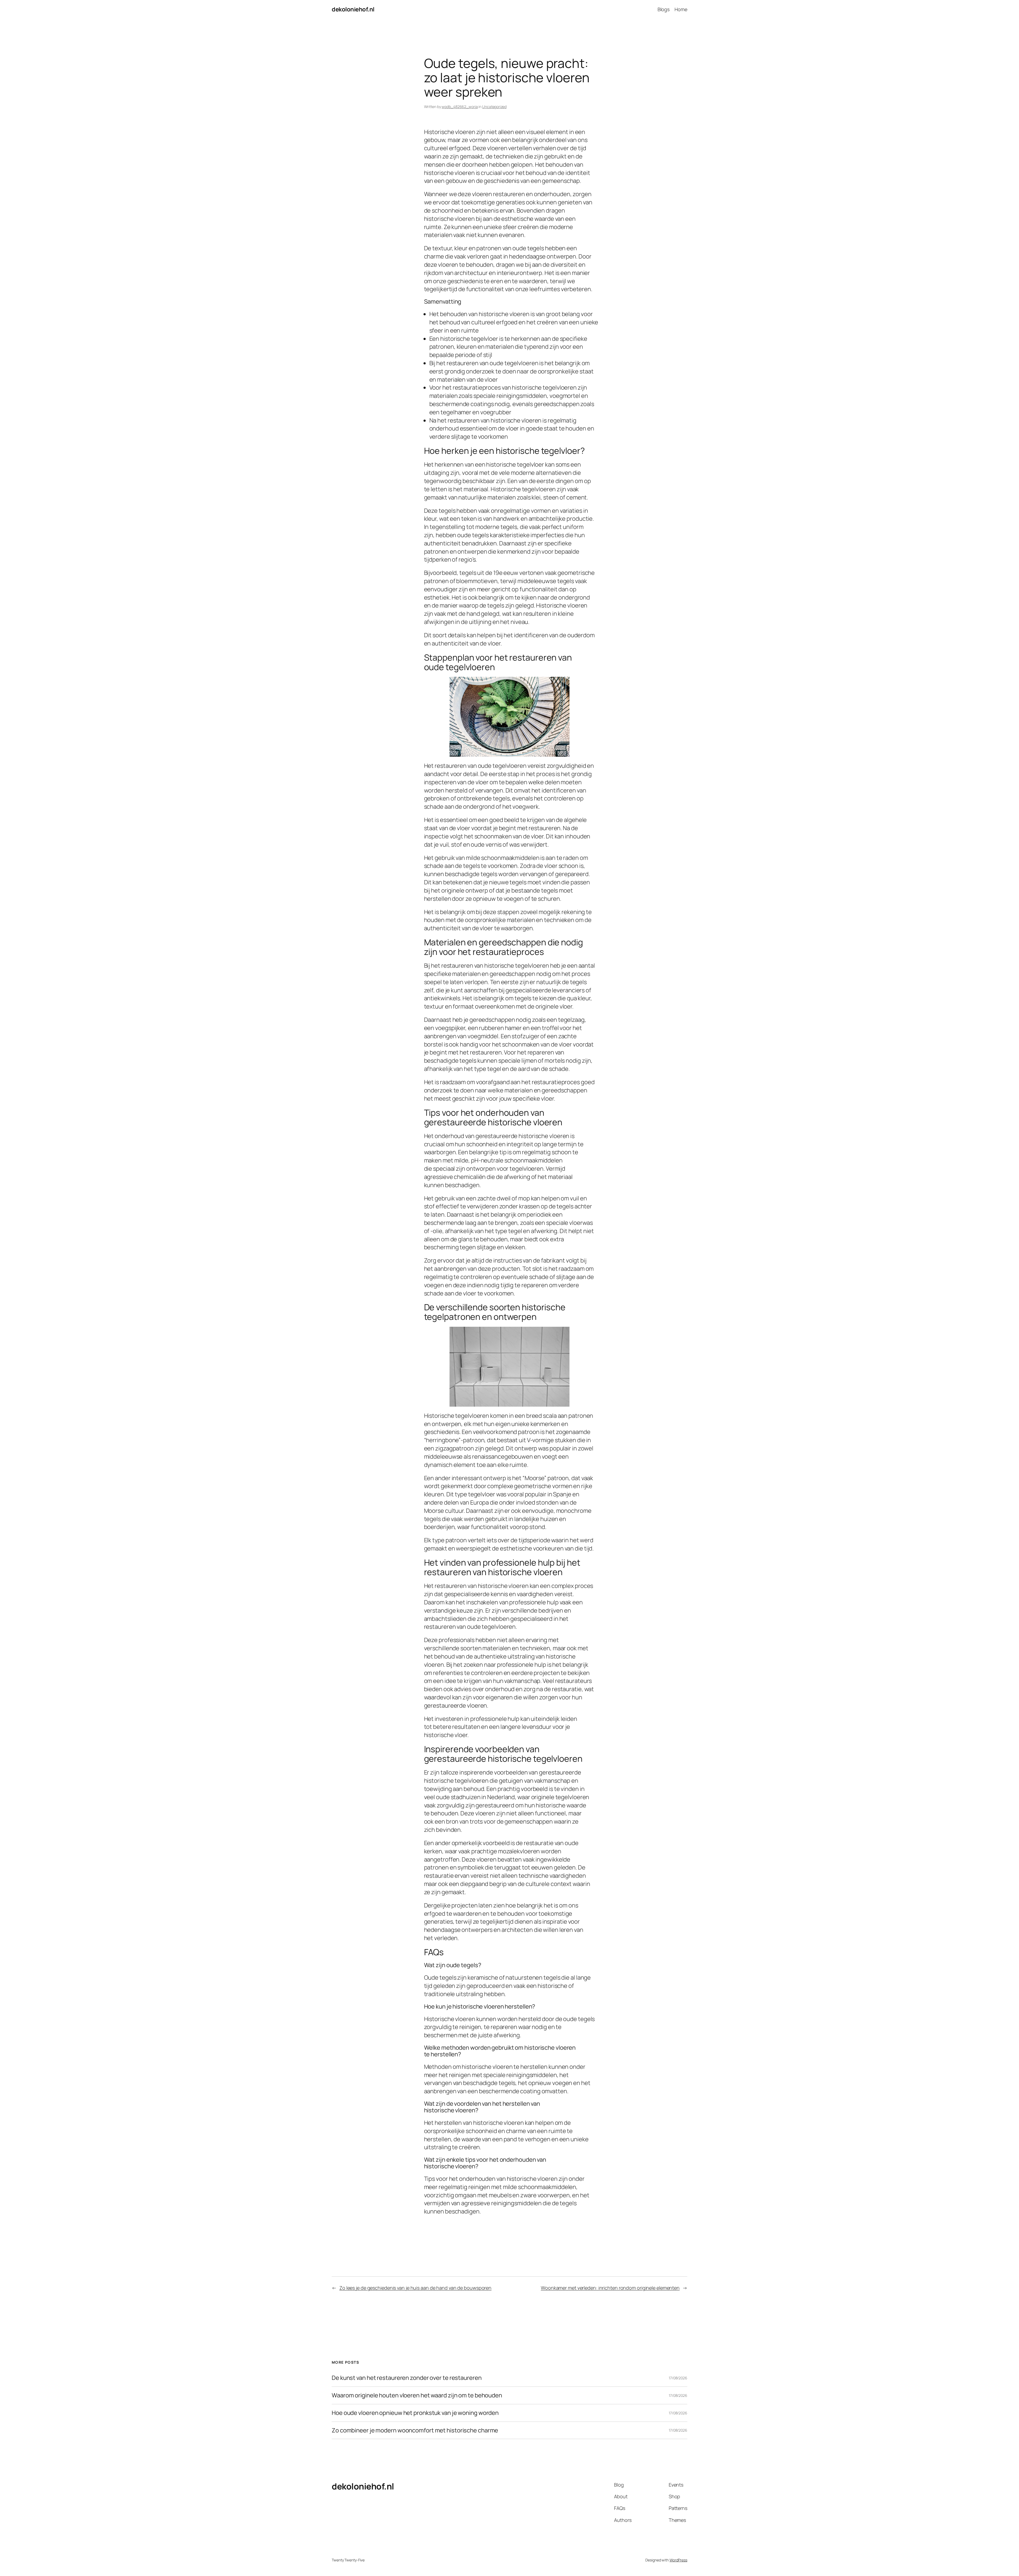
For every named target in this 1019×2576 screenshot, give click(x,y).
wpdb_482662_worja (460, 107)
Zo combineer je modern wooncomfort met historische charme (415, 2430)
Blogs (664, 9)
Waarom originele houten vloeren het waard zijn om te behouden (417, 2395)
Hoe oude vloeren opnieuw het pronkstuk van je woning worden (415, 2413)
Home (681, 9)
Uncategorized (494, 107)
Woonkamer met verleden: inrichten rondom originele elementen (610, 2288)
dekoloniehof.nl (353, 9)
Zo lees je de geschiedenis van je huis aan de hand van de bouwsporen (415, 2288)
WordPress (678, 2560)
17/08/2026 (678, 2378)
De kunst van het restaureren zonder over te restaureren (407, 2378)
